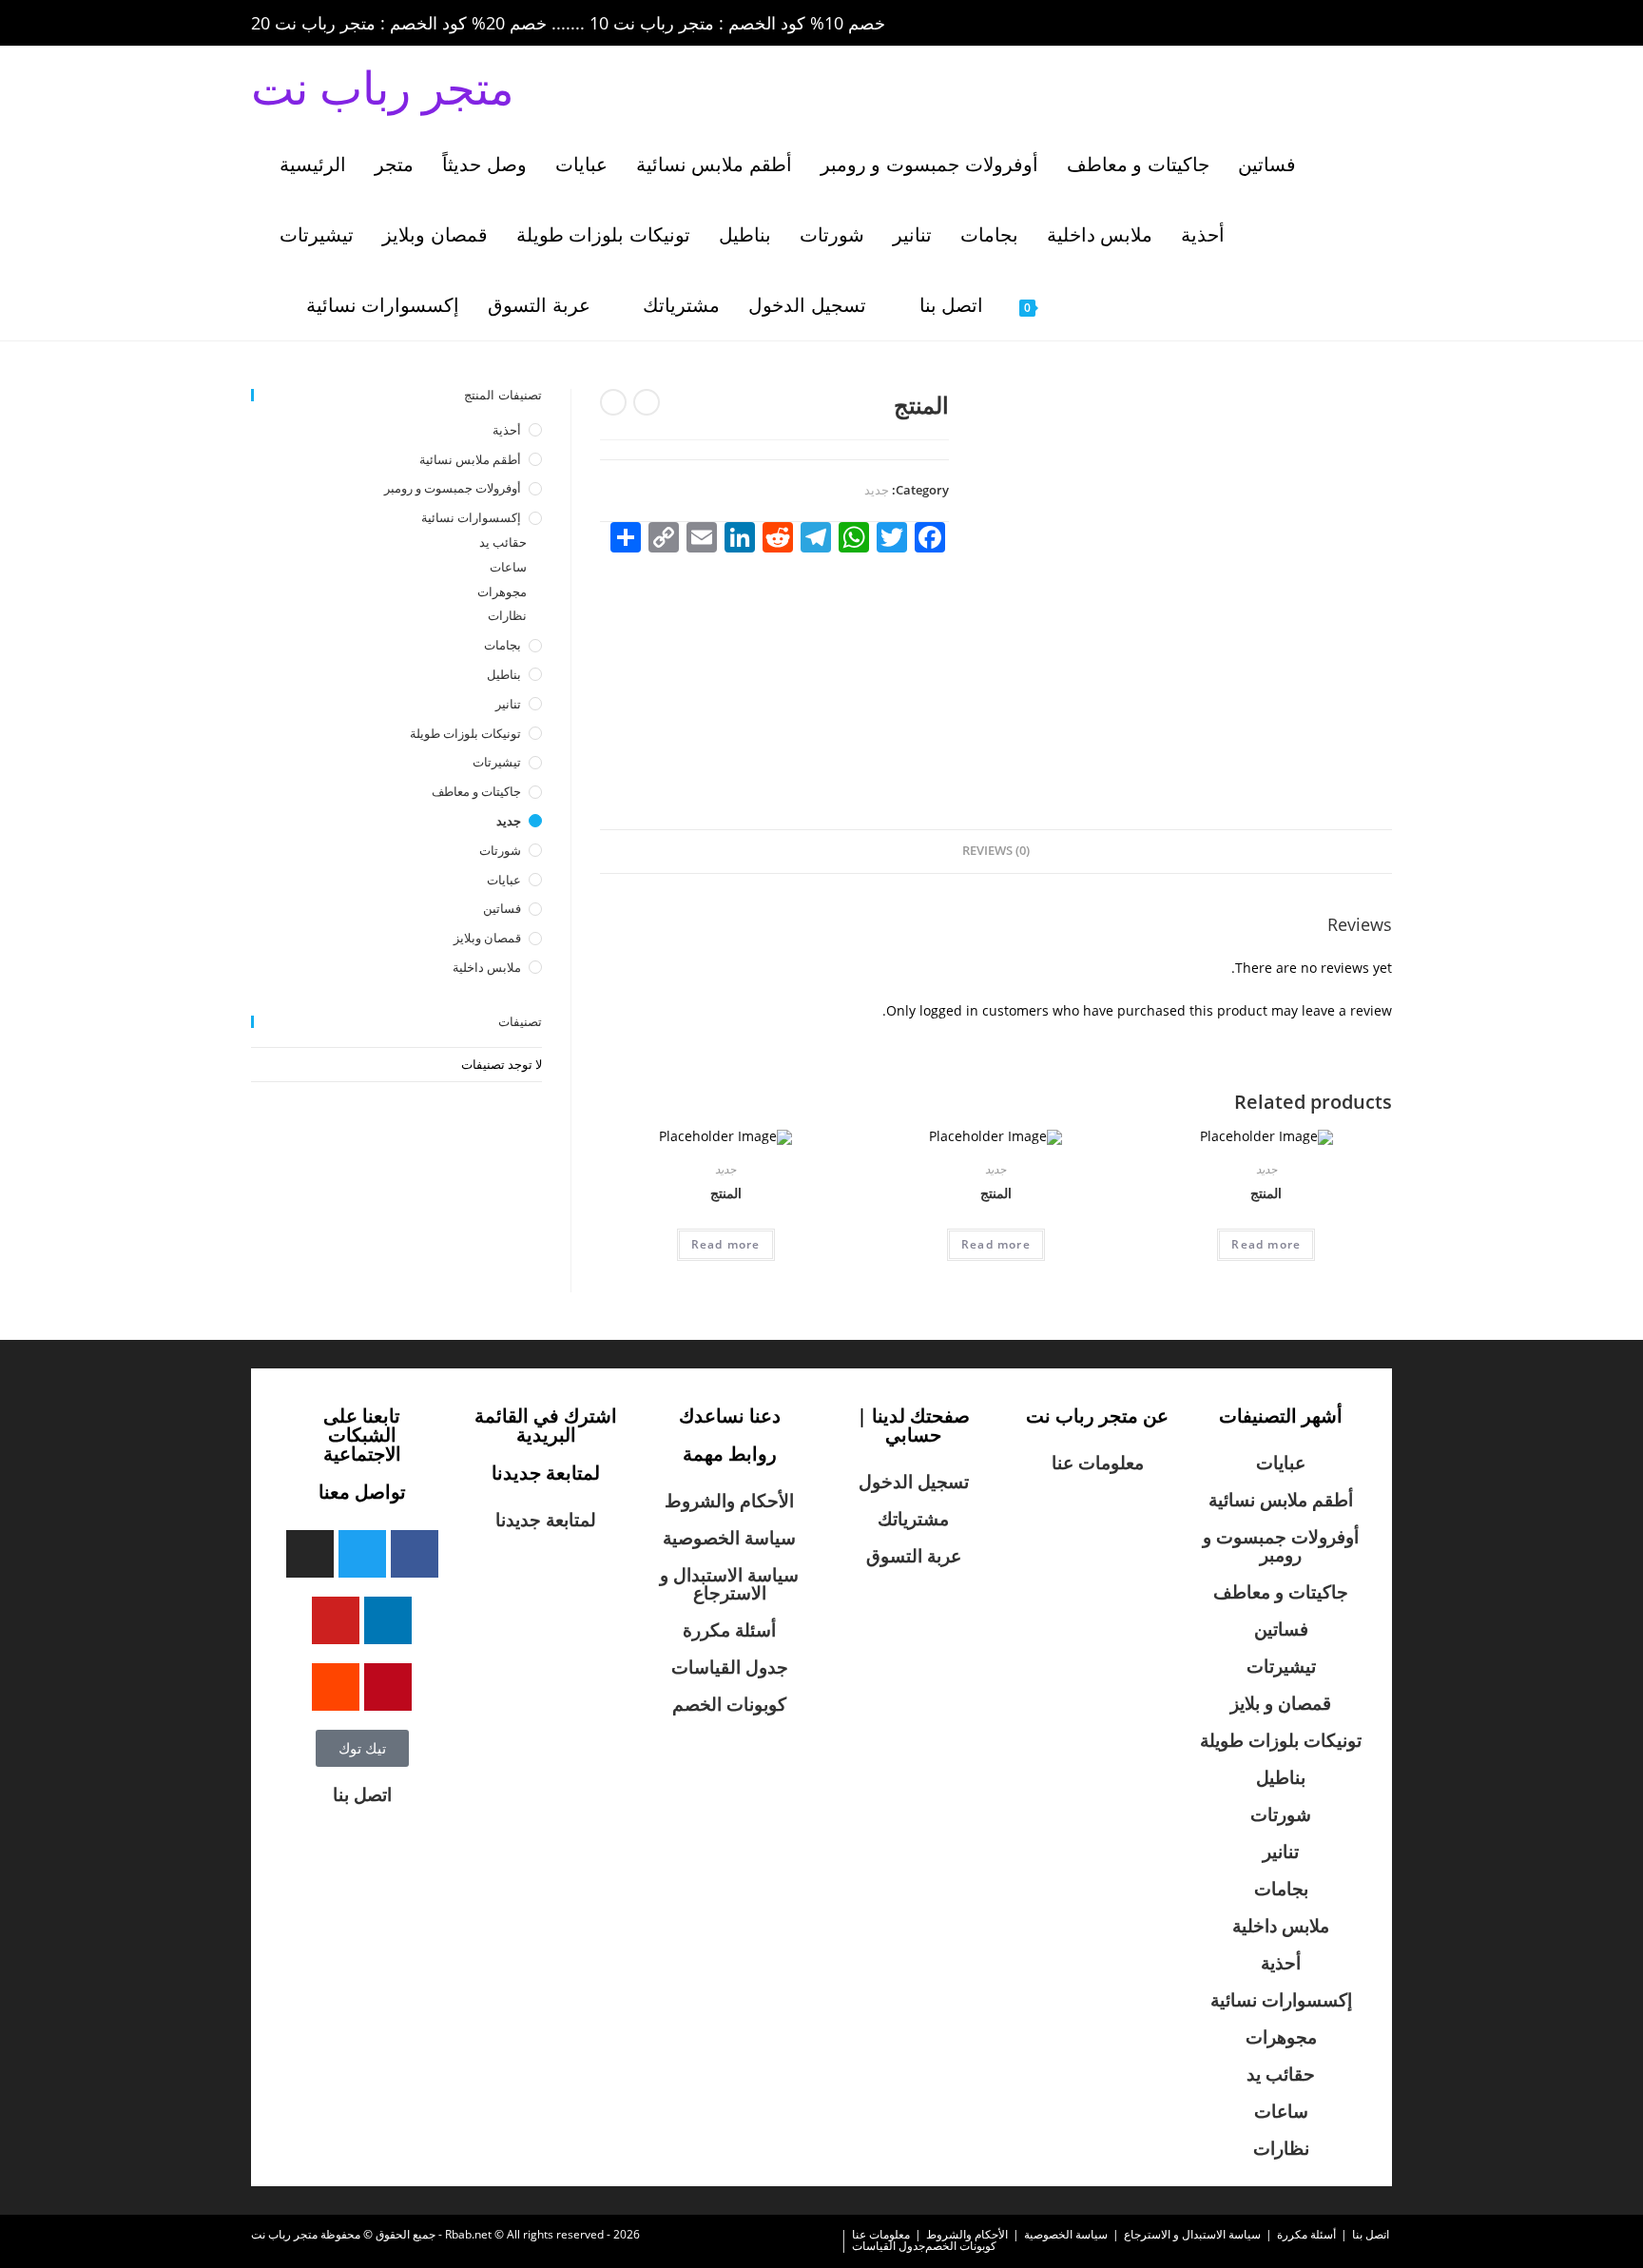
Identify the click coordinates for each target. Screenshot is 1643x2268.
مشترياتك (913, 1519)
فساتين (502, 908)
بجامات (503, 645)
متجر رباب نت (383, 87)
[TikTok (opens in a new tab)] (1382, 24)
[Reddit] (336, 1687)
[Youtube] (336, 1620)
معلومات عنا (1098, 1463)
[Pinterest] (388, 1687)
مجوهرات (502, 591)
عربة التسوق (914, 1556)
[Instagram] (310, 1554)
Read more (726, 1244)
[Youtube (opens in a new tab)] (1358, 24)
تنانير (508, 704)
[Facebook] (415, 1554)
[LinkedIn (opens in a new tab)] (1331, 24)
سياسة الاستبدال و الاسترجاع (729, 1584)
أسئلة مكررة (729, 1630)
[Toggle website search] (1094, 305)
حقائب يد (503, 542)
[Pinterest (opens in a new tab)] (1278, 24)
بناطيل (504, 674)
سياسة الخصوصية (729, 1538)
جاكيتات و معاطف (476, 791)
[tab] (996, 852)
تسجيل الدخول (914, 1482)
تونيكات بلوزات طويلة (465, 733)
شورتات (500, 850)
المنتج (726, 1193)
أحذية (507, 430)
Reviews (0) (996, 851)
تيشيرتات (497, 762)
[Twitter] (362, 1554)
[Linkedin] (388, 1620)
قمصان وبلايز (487, 938)
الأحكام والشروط (729, 1501)
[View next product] (613, 402)
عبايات (504, 880)
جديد (877, 490)
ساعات (508, 567)
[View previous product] (647, 402)
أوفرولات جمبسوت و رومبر (453, 488)
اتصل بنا (362, 1794)
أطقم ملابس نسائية (470, 459)
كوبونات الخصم (729, 1704)
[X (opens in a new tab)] (1225, 24)
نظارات (507, 615)
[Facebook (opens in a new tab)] (1251, 24)
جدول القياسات (730, 1667)
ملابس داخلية (487, 967)
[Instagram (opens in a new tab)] (1305, 24)
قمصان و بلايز (1281, 1703)
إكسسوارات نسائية (471, 517)
